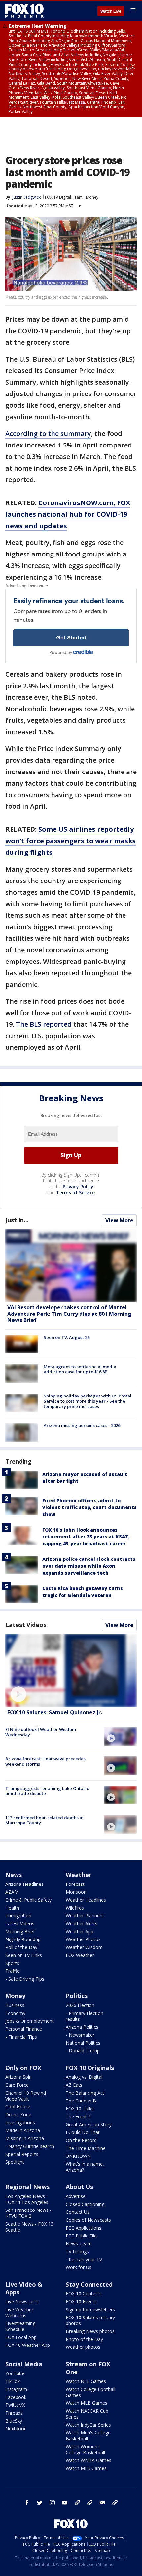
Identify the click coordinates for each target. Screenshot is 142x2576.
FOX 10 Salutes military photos (90, 2320)
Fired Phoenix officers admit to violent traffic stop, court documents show (89, 1507)
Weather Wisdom (84, 1947)
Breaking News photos (90, 2331)
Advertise (76, 2196)
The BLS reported (44, 1024)
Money (92, 197)
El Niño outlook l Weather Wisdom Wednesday (41, 1732)
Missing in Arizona (25, 2138)
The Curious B (81, 2101)
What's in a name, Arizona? (85, 2167)
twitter (40, 2503)
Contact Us (78, 2212)
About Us (79, 2187)
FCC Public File (81, 2236)
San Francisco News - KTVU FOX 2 (28, 2213)
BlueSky (14, 2421)
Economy (15, 2013)
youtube (65, 2503)
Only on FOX (23, 2068)
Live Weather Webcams (19, 2312)
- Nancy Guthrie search (30, 2146)
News (14, 1875)
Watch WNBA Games (89, 2460)
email (102, 2503)
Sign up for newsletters (90, 2309)
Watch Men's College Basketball (88, 2436)
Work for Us (79, 2267)
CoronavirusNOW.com (76, 503)
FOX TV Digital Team (64, 197)
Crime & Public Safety (28, 1900)
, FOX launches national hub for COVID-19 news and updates (68, 514)
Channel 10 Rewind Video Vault (26, 2096)
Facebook (16, 2397)
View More (119, 1220)
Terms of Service (75, 1193)
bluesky (90, 2503)
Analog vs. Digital (84, 2077)
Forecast (75, 1884)
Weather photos (83, 2347)
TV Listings (77, 2251)
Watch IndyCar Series (88, 2425)
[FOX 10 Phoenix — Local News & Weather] (24, 11)
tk (77, 2503)
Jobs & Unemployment (30, 2021)
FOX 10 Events (81, 2302)
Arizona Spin (18, 2077)
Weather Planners (85, 1916)
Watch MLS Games (86, 2468)
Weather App (80, 1931)
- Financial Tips (21, 2037)
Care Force (17, 2085)
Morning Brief (20, 1931)
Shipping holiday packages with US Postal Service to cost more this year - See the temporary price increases (88, 1401)
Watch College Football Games (90, 2392)
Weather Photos (83, 1939)
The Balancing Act (85, 2093)
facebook (27, 2503)
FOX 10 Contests (84, 2294)
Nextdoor (16, 2429)
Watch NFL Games (86, 2381)
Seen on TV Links (24, 1955)
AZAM (12, 1892)
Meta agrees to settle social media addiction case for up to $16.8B (80, 1369)
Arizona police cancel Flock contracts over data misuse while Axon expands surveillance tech (89, 1566)
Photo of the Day (84, 2339)
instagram (52, 2503)
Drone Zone (18, 2115)
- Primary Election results (85, 2016)
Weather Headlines (86, 1900)
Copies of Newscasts (88, 2220)
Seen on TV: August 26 (67, 1337)
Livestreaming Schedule (20, 2326)
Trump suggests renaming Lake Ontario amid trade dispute (47, 1791)
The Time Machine (86, 2148)
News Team (79, 2244)
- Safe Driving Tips (25, 1979)
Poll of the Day (21, 1947)
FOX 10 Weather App (28, 2345)
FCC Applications (84, 2228)
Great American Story (89, 2124)
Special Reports (22, 2154)
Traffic (12, 1971)
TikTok (13, 2381)
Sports (12, 1963)
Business (15, 2005)
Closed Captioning (85, 2204)
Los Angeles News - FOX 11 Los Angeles (27, 2199)
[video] (71, 1670)
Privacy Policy (78, 1187)
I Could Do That (83, 2132)
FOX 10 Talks (80, 2109)
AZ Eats (74, 2085)
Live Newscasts (22, 2302)
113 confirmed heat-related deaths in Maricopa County (44, 1820)
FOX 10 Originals (90, 2068)
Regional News (27, 2187)
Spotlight (15, 2162)
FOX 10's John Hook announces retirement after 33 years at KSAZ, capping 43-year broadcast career (86, 1537)
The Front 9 (78, 2116)
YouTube (15, 2373)
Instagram (16, 2389)
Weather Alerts (82, 1924)
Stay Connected (89, 2284)
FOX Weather (80, 1955)
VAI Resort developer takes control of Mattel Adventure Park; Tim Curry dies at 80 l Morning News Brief (69, 1314)
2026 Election (80, 2005)
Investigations (20, 2122)
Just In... (17, 1220)
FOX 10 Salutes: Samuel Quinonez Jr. (55, 1712)
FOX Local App (21, 2337)
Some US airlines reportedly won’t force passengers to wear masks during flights (71, 841)
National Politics (83, 2043)
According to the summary (48, 434)
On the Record (81, 2140)
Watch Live (111, 11)
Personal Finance (24, 2029)
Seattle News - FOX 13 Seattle (29, 2227)
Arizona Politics (82, 2027)
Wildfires (75, 1908)
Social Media (24, 2364)
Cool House (18, 2107)
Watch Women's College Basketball (85, 2449)
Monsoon (76, 1892)
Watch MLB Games (87, 2403)
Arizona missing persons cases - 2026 (82, 1425)
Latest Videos (26, 1625)
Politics (77, 1996)
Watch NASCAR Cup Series (87, 2414)
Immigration (18, 1916)
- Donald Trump (83, 2051)
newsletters (115, 2503)
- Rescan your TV (84, 2259)
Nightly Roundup (23, 1939)
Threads (14, 2413)
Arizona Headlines (24, 1884)
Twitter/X (15, 2405)
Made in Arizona (23, 2130)
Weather (79, 1875)
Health (12, 1908)
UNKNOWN (78, 2156)
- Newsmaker (80, 2035)
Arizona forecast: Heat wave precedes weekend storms (45, 1761)
